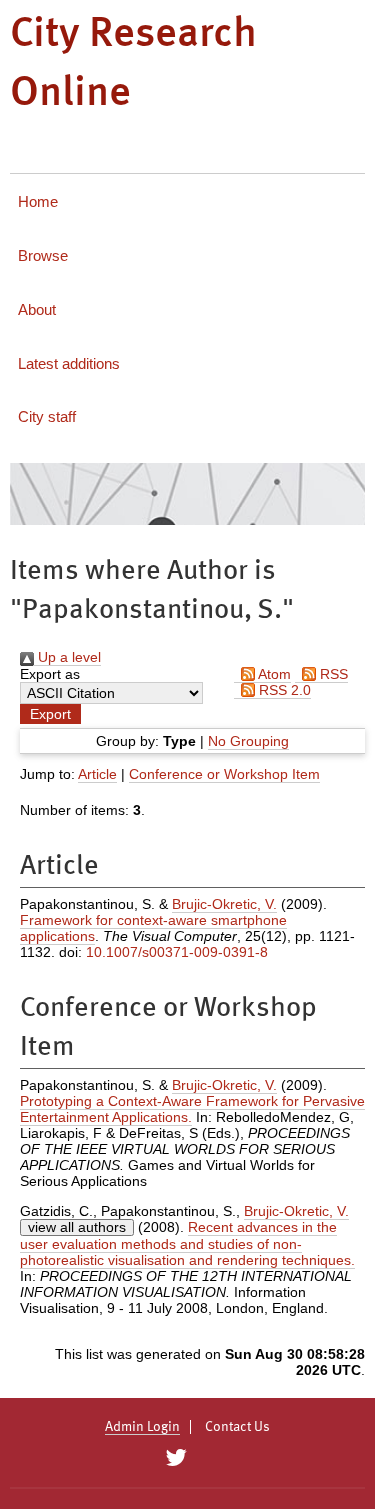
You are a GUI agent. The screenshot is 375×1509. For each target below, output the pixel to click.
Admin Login (142, 1427)
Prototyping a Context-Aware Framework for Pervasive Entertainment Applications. (192, 1109)
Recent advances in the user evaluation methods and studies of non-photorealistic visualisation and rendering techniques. (187, 1243)
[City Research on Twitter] (176, 1458)
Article (97, 774)
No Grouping (248, 741)
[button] (50, 714)
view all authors (77, 1227)
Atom (273, 674)
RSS (332, 674)
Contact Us (237, 1427)
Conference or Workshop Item (224, 774)
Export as (50, 674)
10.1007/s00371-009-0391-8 (177, 952)
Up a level (67, 657)
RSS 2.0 (283, 690)
